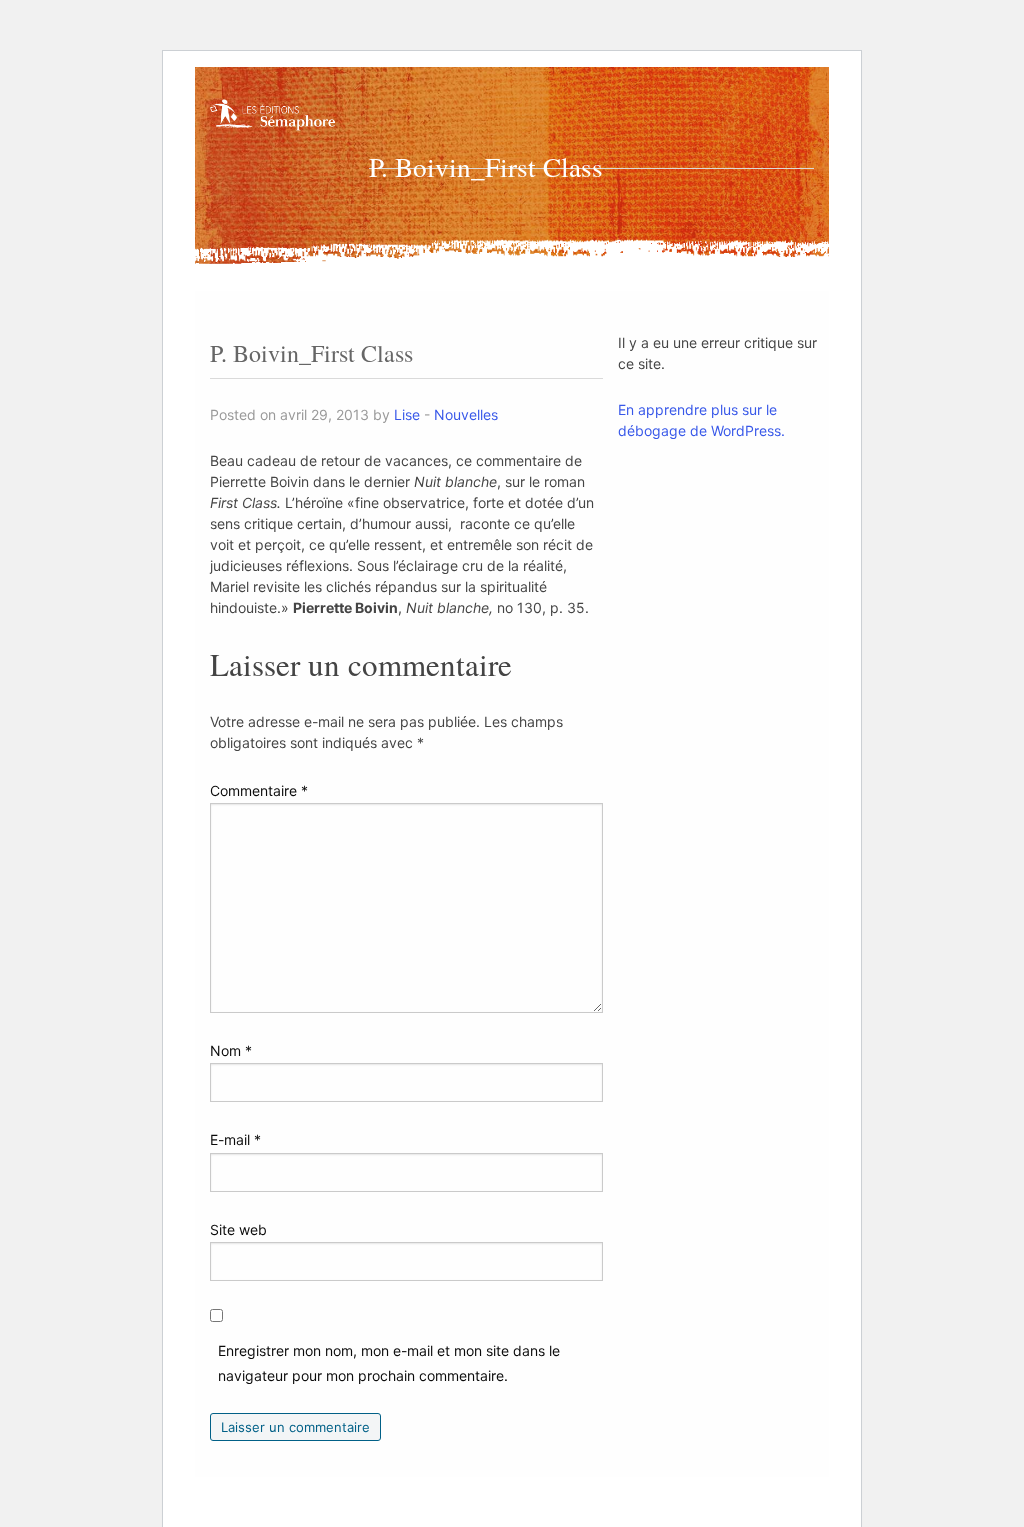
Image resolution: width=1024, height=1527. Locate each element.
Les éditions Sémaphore (274, 126)
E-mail (235, 1139)
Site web (238, 1229)
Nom (231, 1050)
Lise (407, 414)
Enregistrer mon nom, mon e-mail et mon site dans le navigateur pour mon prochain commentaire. (389, 1363)
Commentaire (259, 790)
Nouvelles (466, 414)
